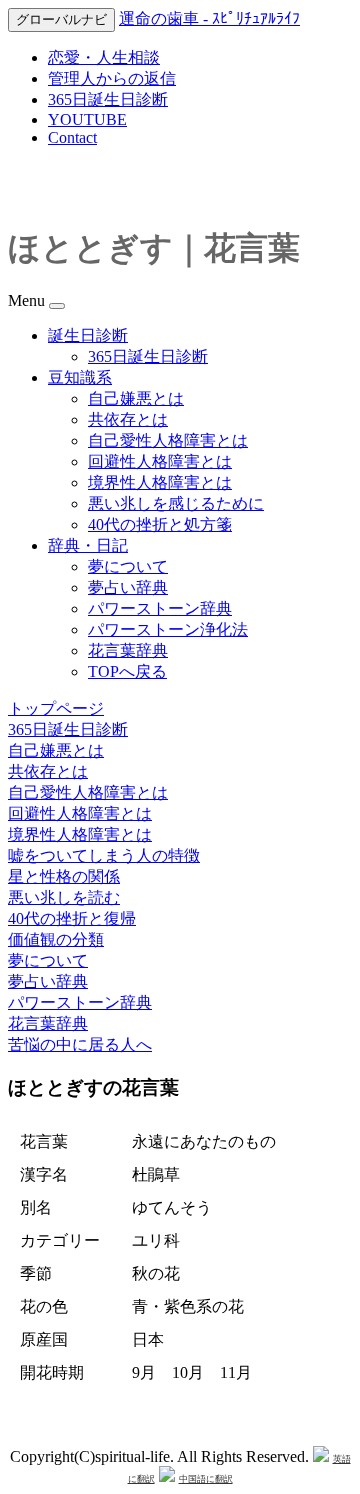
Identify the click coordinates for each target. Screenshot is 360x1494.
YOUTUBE (87, 119)
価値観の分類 (56, 939)
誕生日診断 (88, 335)
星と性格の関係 (64, 876)
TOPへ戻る (127, 671)
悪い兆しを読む (64, 897)
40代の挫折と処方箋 (160, 524)
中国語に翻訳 (206, 1479)
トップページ (56, 708)
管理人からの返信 (112, 78)
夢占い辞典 (128, 587)
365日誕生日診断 (108, 99)
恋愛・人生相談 (104, 57)
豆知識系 (80, 377)
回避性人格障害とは (160, 461)
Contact (72, 137)
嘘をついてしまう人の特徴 (104, 855)
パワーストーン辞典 (160, 608)
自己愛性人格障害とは (168, 440)
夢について (128, 566)
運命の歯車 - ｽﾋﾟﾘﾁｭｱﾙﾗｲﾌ (209, 18)
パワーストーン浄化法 (168, 629)
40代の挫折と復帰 (72, 918)
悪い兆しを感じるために (176, 503)
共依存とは (128, 419)
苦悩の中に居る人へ (80, 1044)
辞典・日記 (88, 545)
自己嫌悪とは (136, 398)
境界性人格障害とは (160, 482)
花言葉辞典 (128, 650)
